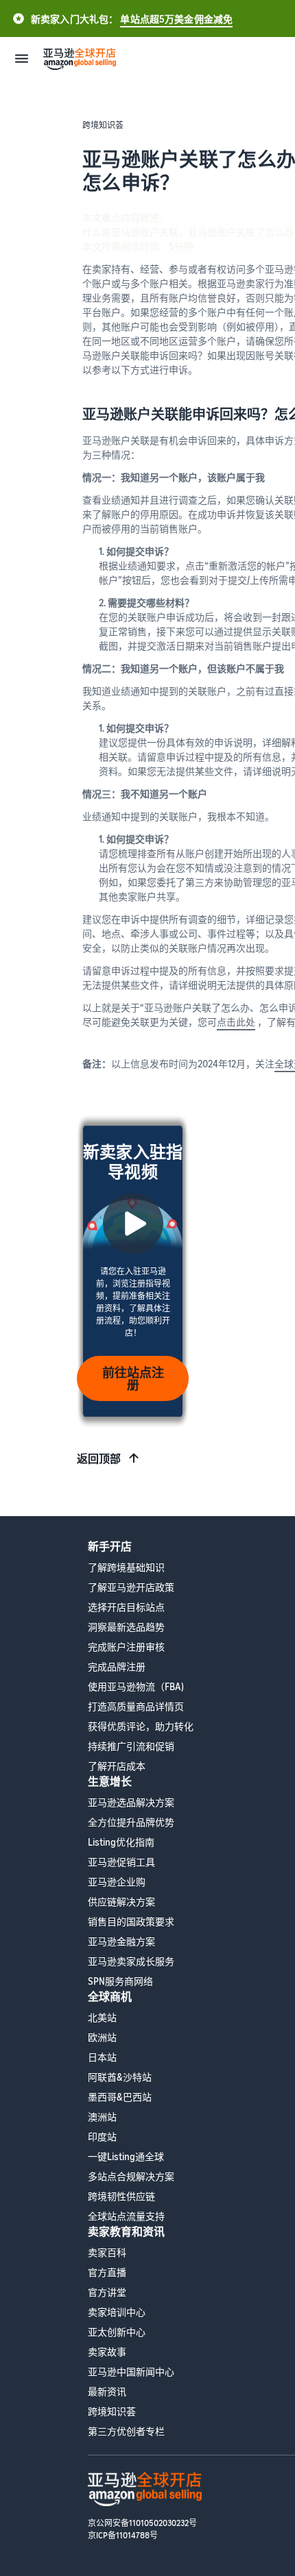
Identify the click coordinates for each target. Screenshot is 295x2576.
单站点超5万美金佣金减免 (176, 19)
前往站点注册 (133, 1378)
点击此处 (236, 1022)
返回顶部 (99, 1459)
